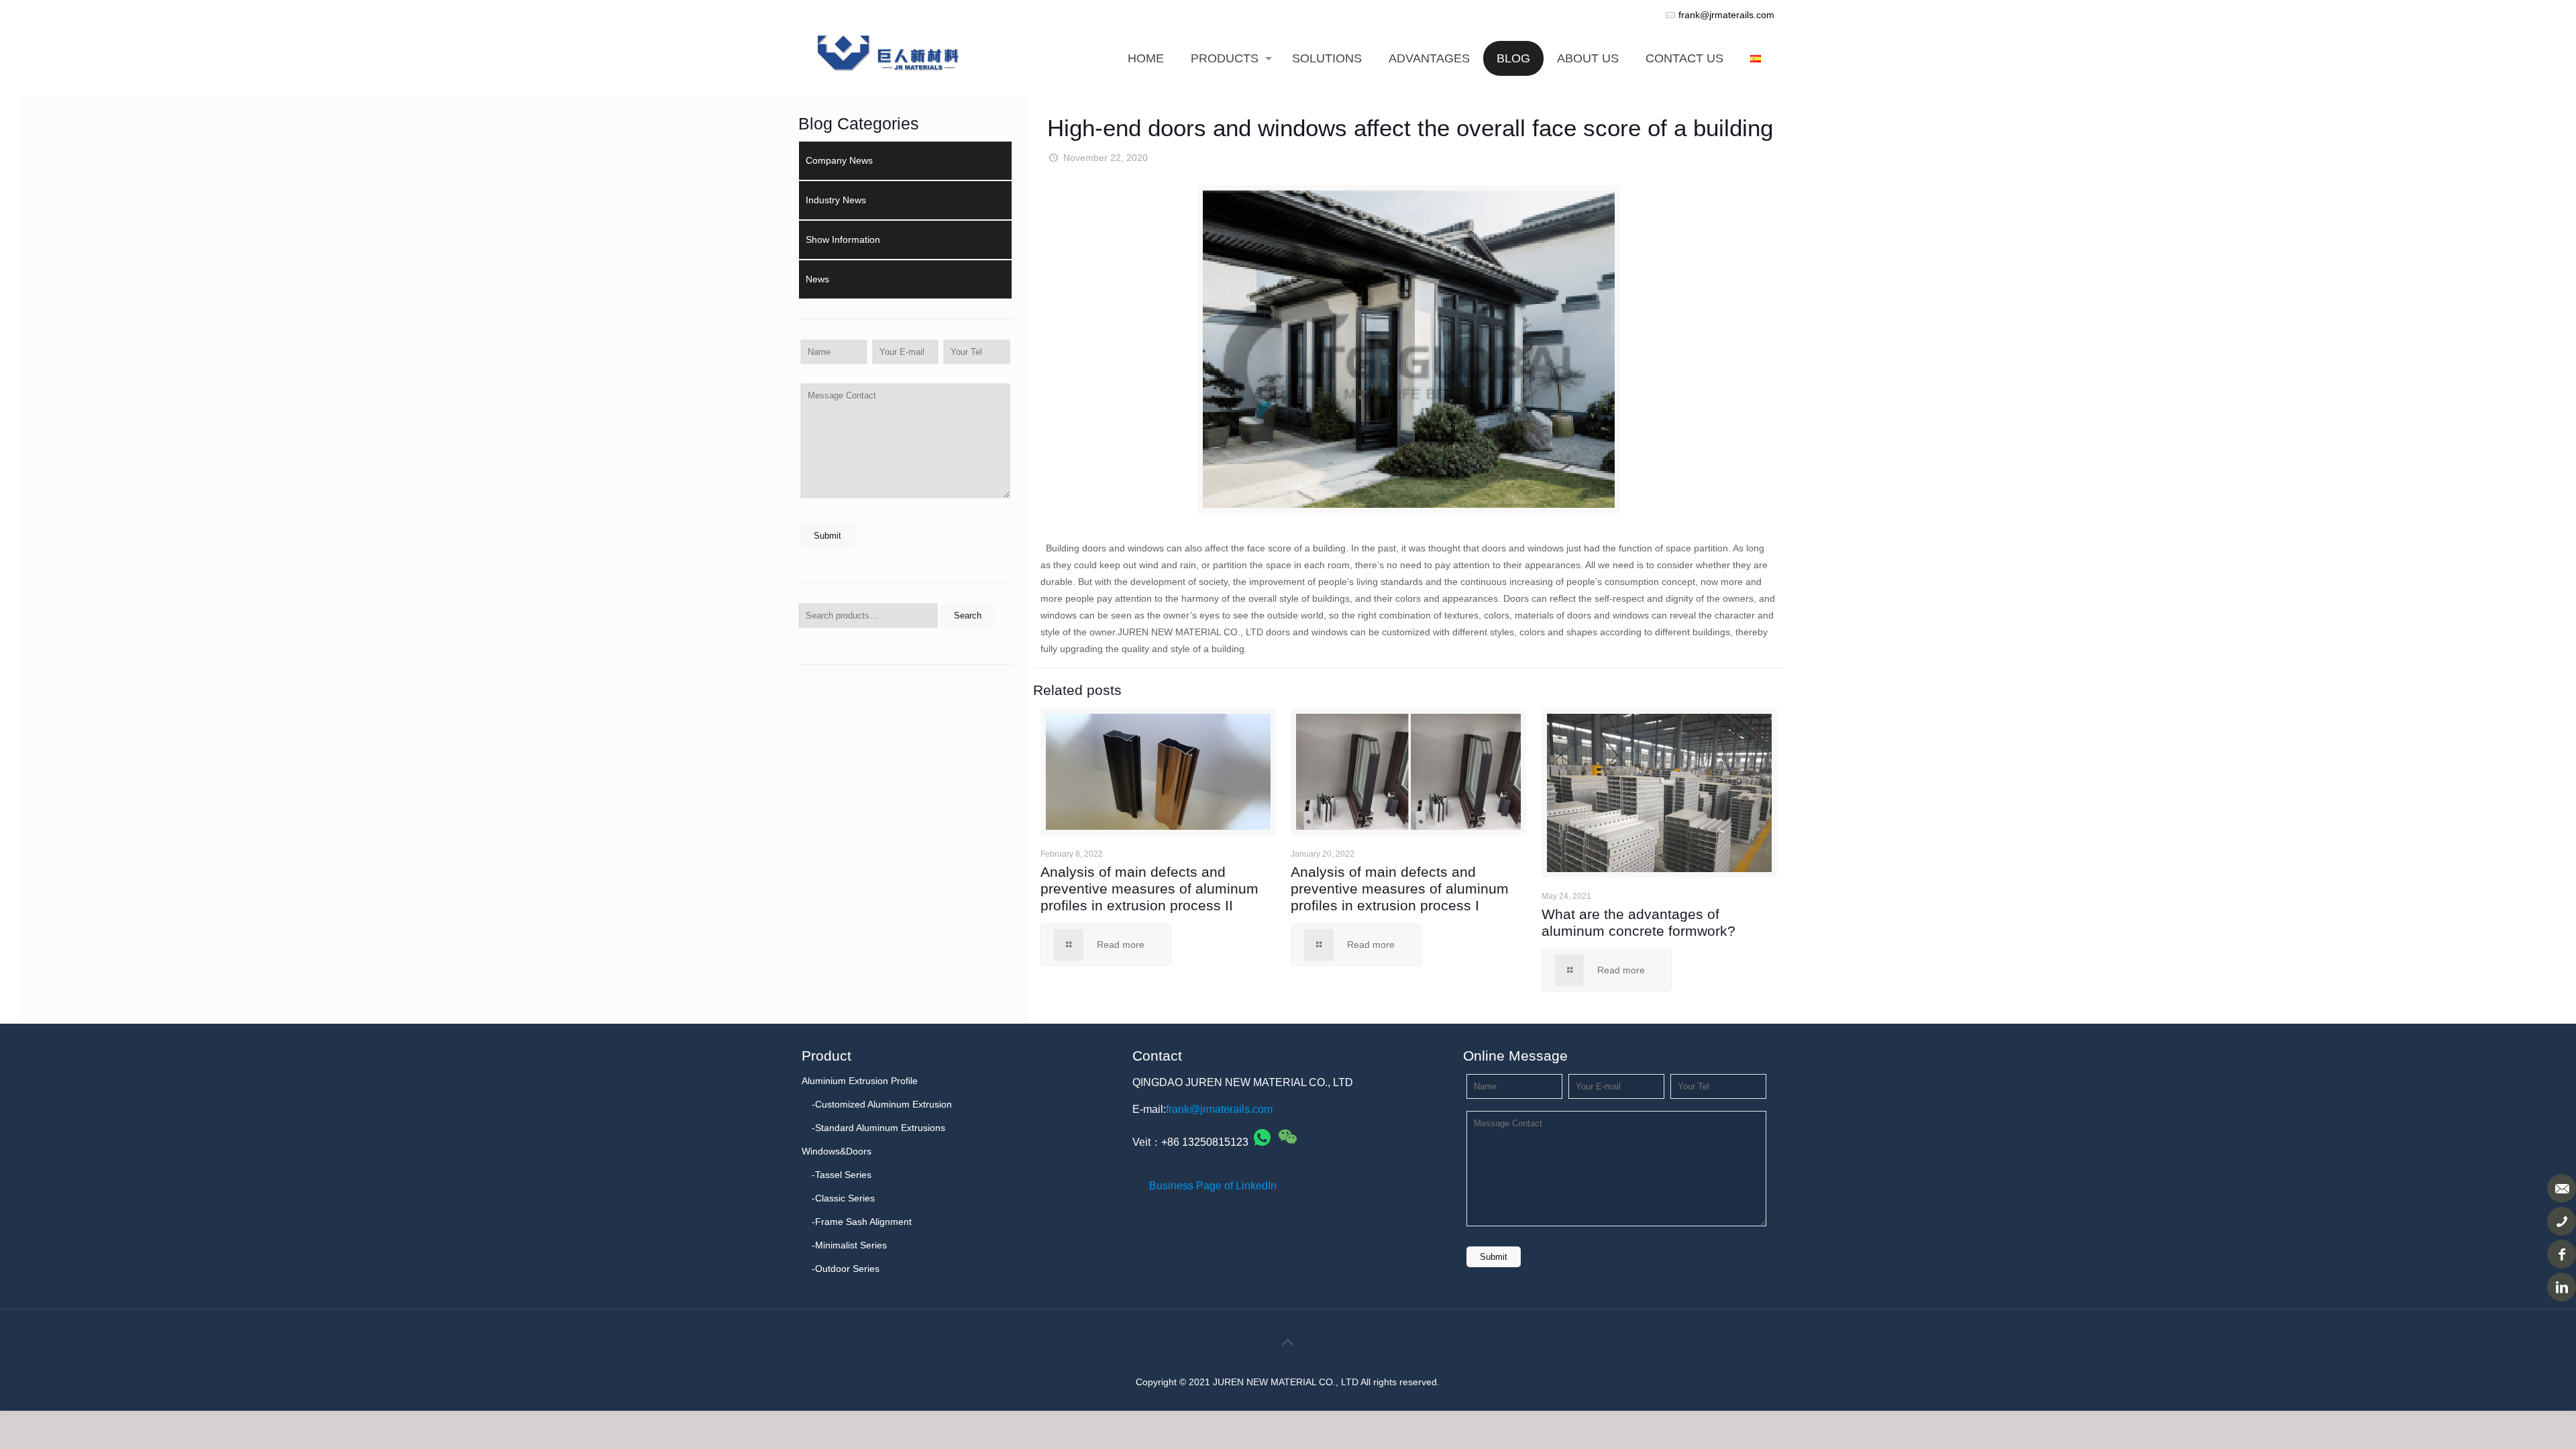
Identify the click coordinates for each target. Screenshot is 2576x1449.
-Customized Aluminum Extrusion (882, 1104)
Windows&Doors (837, 1151)
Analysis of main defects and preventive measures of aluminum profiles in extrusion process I (1400, 889)
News (817, 279)
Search (968, 615)
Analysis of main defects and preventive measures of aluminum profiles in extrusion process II (1149, 889)
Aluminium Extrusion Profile (860, 1081)
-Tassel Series (842, 1175)
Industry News (836, 200)
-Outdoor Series (846, 1269)
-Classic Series (843, 1198)
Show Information (843, 239)
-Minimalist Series (849, 1245)
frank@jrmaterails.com (1726, 15)
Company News (839, 160)
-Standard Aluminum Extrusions (878, 1128)
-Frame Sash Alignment (862, 1222)
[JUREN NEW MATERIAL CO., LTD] (889, 46)
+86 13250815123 (1205, 1142)
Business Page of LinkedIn (1213, 1186)
